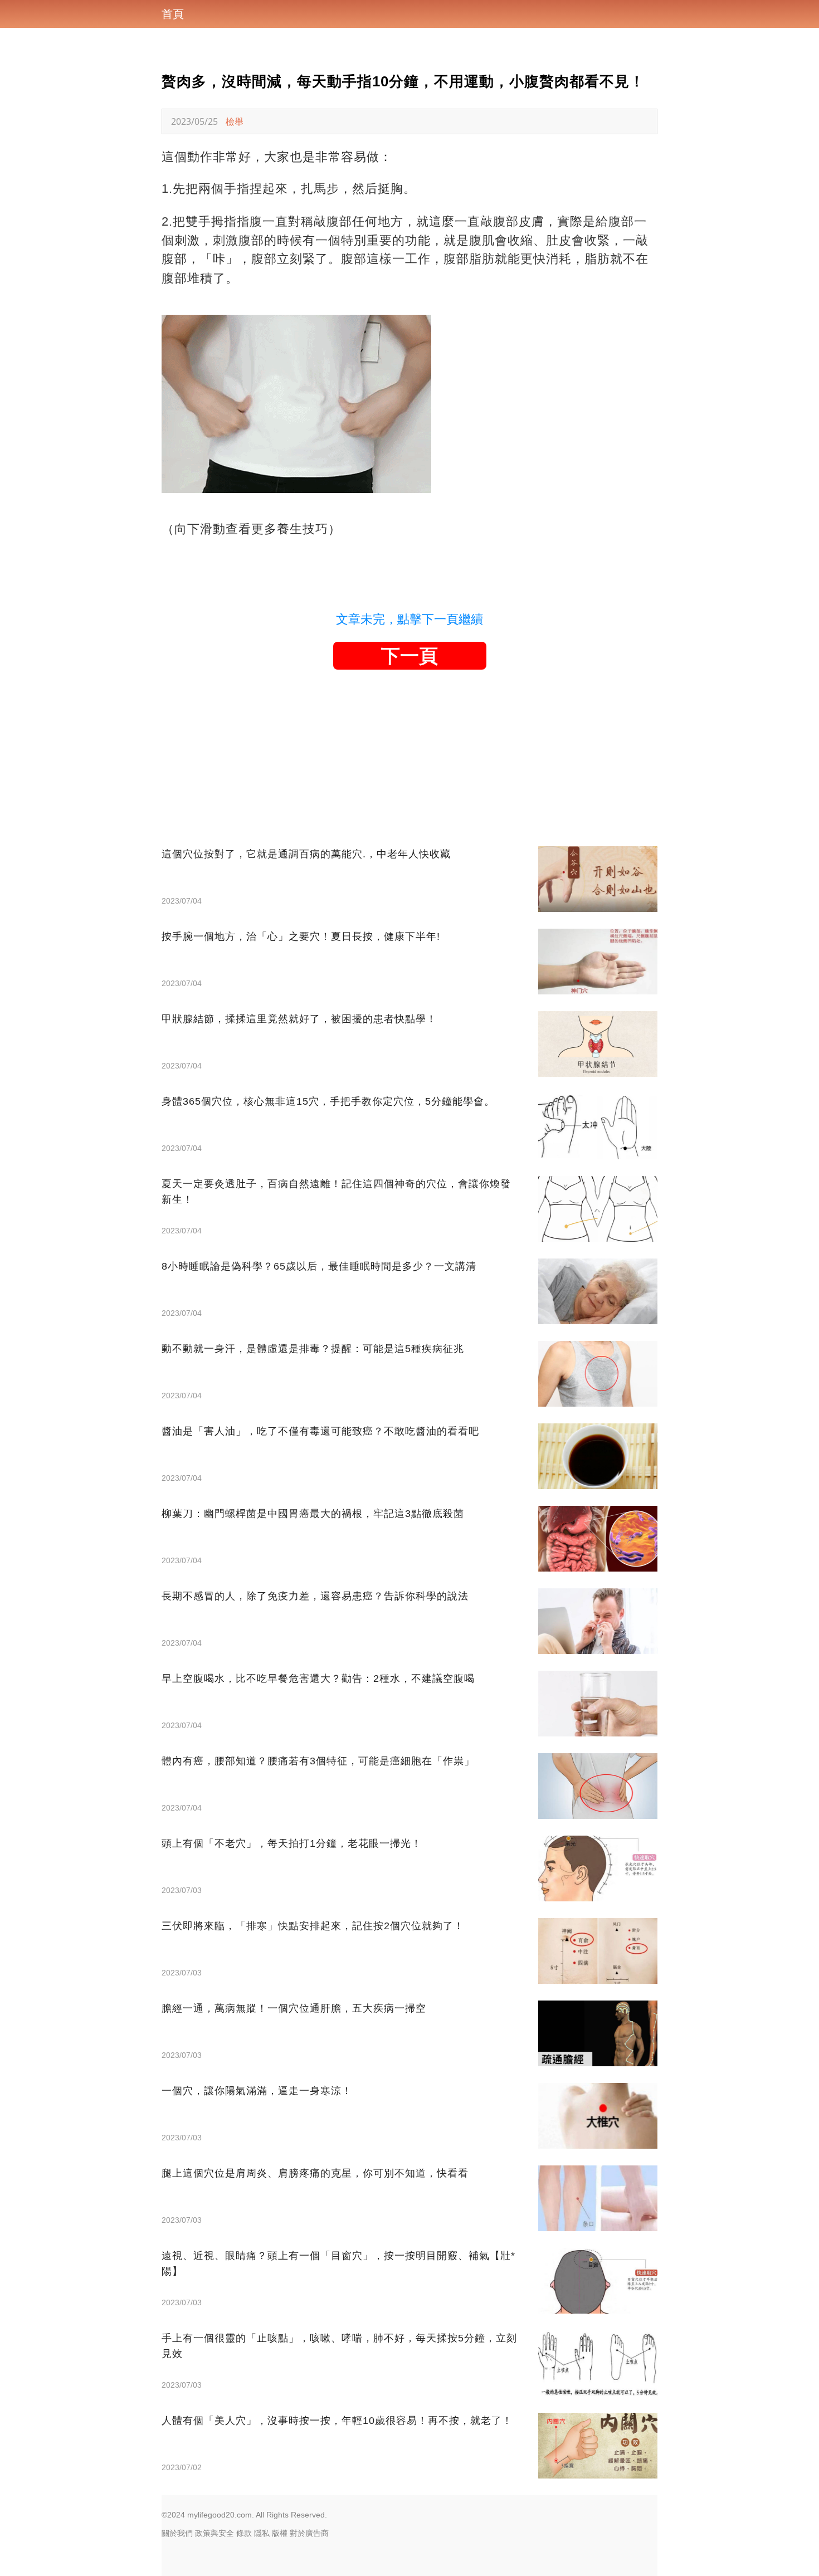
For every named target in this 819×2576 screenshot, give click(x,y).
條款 (244, 2533)
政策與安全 (214, 2533)
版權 (280, 2533)
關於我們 (177, 2533)
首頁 (173, 14)
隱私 (262, 2533)
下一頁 (409, 656)
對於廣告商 (309, 2533)
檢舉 (235, 121)
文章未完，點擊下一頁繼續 (409, 619)
